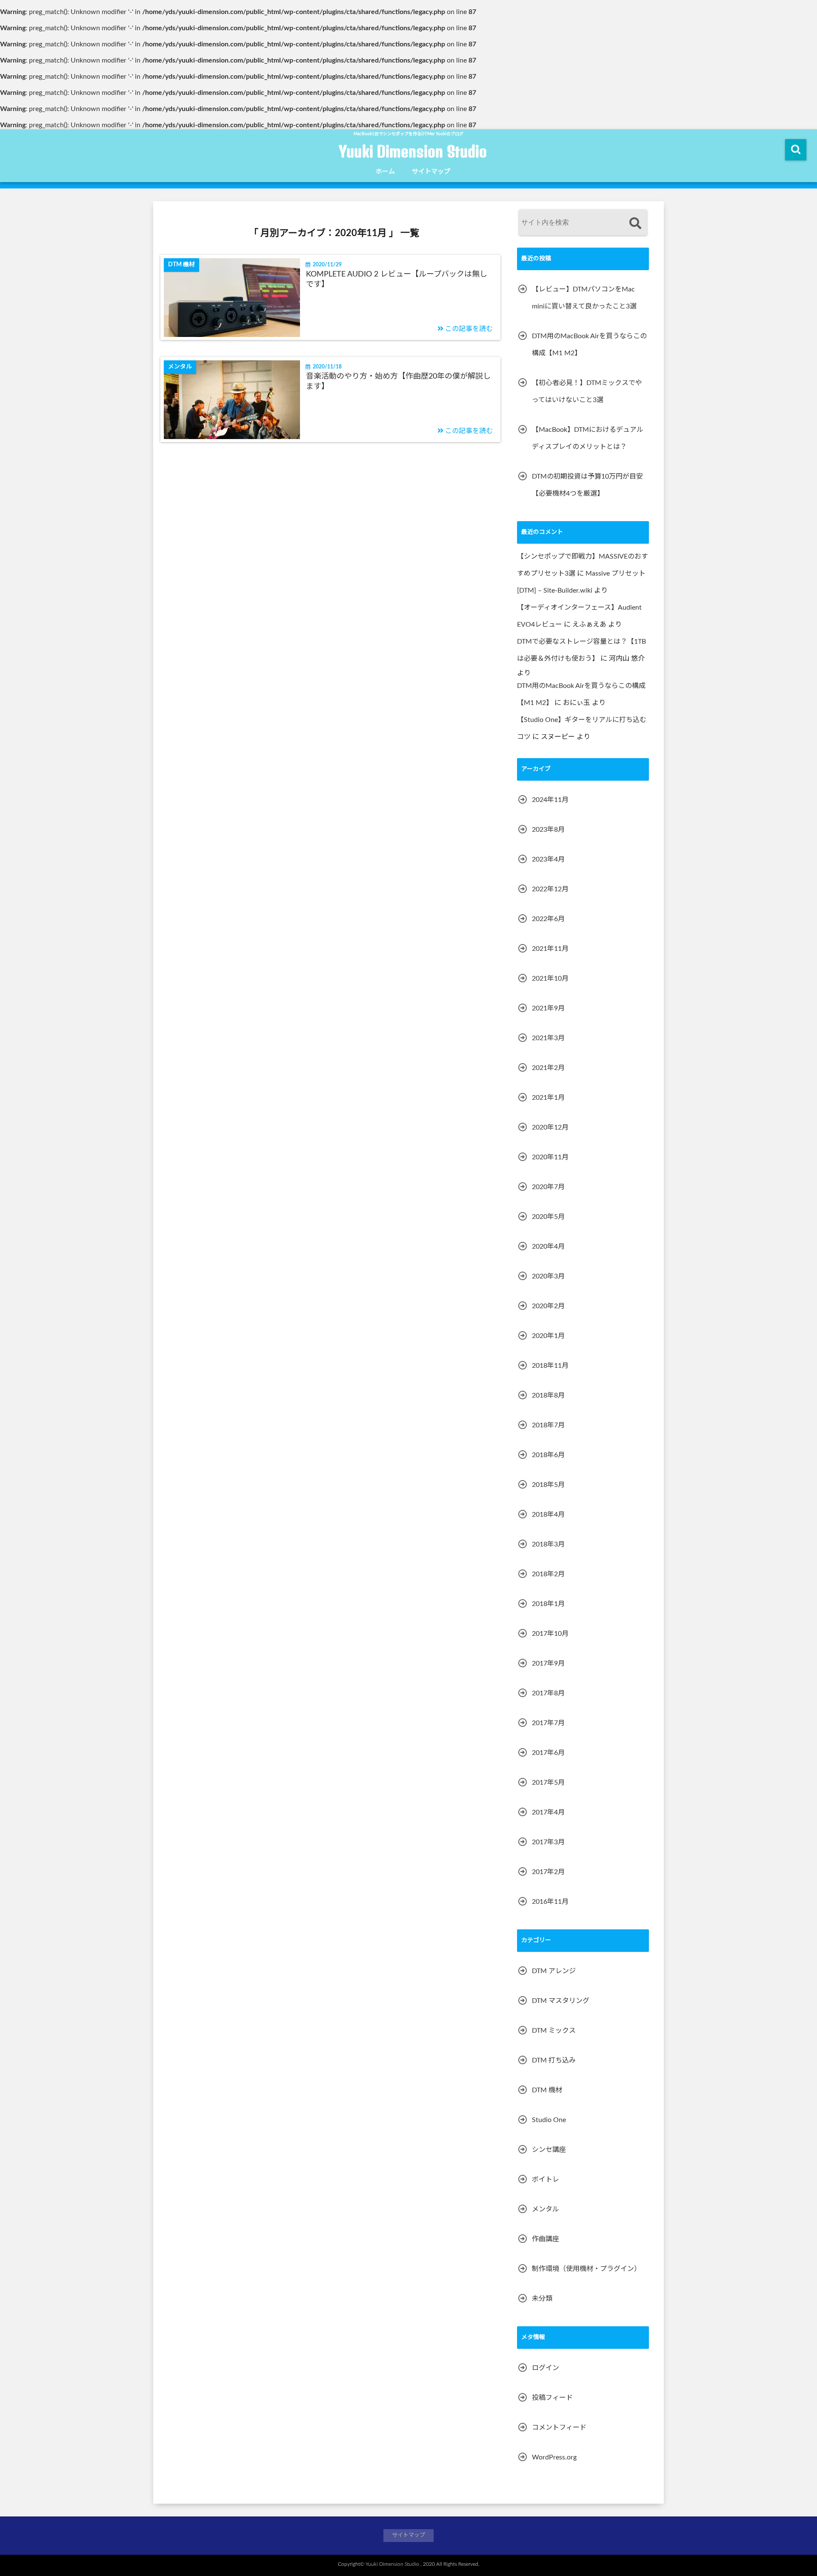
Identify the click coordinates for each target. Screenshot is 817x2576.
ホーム (385, 172)
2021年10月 (550, 978)
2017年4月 (548, 1812)
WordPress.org (554, 2457)
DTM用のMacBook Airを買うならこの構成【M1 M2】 (589, 345)
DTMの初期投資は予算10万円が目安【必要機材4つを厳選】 (587, 485)
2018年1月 (548, 1604)
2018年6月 (548, 1455)
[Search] (635, 224)
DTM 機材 (547, 2090)
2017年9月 (548, 1663)
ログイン (546, 2368)
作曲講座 (546, 2239)
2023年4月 (548, 859)
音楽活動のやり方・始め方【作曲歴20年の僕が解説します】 (398, 381)
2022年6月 (548, 919)
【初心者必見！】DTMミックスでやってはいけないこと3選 (587, 391)
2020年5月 (548, 1217)
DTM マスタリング (561, 2001)
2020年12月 (550, 1127)
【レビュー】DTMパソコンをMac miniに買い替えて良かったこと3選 (584, 298)
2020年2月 (548, 1306)
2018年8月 (548, 1395)
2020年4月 (548, 1247)
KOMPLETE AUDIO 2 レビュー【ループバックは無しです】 (397, 279)
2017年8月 (548, 1693)
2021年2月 (548, 1068)
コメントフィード (559, 2428)
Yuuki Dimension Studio (413, 151)
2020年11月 (550, 1157)
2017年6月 (548, 1753)
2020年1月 (548, 1336)
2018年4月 (548, 1515)
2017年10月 (550, 1634)
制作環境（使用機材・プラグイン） (586, 2269)
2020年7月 (548, 1187)
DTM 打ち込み (554, 2060)
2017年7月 (548, 1723)
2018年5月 (548, 1485)
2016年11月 (550, 1902)
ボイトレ (546, 2179)
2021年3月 (548, 1038)
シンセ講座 (549, 2150)
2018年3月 (548, 1544)
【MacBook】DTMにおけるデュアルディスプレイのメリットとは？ (588, 438)
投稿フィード (552, 2398)
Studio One (549, 2120)
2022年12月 (550, 889)
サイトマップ (431, 172)
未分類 (542, 2299)
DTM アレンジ (554, 1971)
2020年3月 (548, 1276)
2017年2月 (548, 1872)
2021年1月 (548, 1098)
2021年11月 (550, 949)
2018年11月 (550, 1366)
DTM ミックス (554, 2031)
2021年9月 (548, 1008)
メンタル (546, 2209)
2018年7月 (548, 1425)
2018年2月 (548, 1574)
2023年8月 (548, 830)
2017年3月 (548, 1842)
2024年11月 (550, 800)
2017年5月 (548, 1783)
